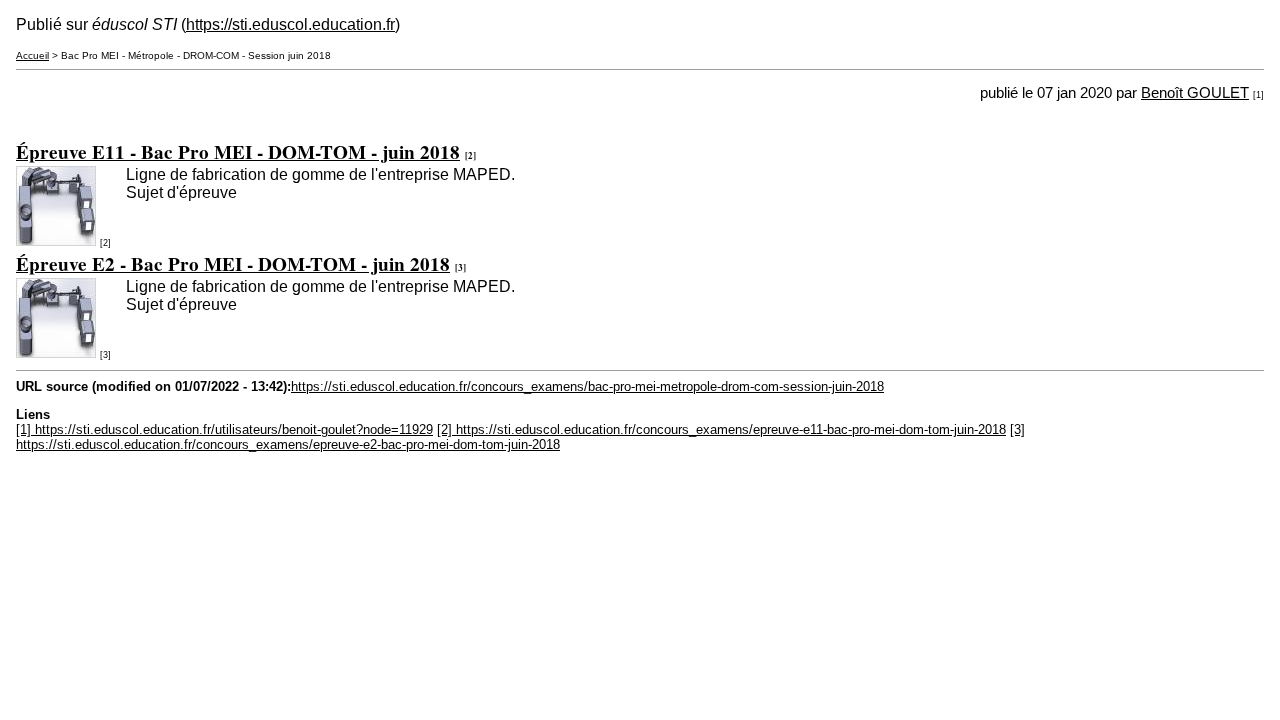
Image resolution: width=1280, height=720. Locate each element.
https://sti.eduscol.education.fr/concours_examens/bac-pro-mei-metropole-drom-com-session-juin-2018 (587, 386)
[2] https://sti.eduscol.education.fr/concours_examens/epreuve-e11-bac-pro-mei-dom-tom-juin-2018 (721, 429)
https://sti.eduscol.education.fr (290, 24)
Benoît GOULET (1195, 93)
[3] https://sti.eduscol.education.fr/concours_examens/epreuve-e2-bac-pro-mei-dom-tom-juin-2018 (520, 437)
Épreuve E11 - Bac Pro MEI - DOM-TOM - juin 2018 (238, 152)
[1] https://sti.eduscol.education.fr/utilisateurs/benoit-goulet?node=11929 (224, 429)
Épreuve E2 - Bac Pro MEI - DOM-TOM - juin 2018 (233, 264)
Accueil (32, 55)
